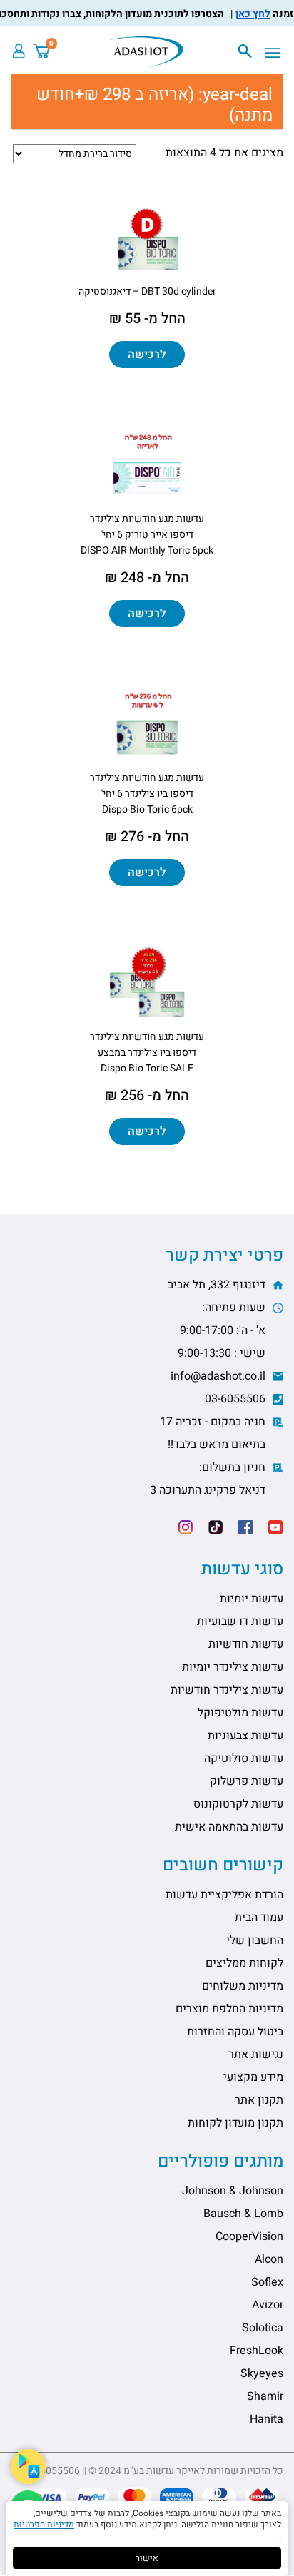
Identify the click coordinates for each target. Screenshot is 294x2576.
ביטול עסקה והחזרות (235, 2032)
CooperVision (249, 2236)
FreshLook (257, 2351)
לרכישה (147, 355)
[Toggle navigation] (277, 54)
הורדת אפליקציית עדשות (224, 1895)
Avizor (268, 2305)
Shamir (265, 2396)
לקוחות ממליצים (244, 1963)
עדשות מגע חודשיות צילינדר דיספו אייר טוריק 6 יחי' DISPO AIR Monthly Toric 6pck (147, 535)
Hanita (267, 2419)
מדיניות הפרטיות (44, 2525)
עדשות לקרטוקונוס (238, 1804)
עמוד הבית (259, 1918)
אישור (147, 2558)
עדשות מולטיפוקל (240, 1713)
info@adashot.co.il (219, 1376)
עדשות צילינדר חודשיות (227, 1690)
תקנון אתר (259, 2100)
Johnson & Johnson (233, 2191)
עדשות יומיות (252, 1599)
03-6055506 (237, 1399)
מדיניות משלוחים (243, 1986)
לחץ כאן (264, 14)
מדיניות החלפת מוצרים (229, 2009)
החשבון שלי (255, 1940)
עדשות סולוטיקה (244, 1758)
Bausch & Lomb (243, 2214)
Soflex (267, 2282)
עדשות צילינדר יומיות (233, 1667)
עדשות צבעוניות (245, 1736)
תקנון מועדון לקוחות (235, 2123)
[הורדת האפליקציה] (28, 2466)
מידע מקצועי (253, 2077)
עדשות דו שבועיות (240, 1622)
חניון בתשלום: (209, 1479)
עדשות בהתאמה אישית (229, 1827)
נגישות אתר (256, 2055)
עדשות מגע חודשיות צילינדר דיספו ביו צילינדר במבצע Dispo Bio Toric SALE (147, 1053)
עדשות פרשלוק (247, 1781)
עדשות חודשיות (246, 1644)
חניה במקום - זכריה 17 (214, 1433)
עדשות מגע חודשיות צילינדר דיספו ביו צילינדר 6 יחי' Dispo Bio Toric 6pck (147, 794)
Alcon (269, 2259)
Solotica (263, 2328)
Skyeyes (262, 2373)
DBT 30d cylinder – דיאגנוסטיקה (147, 291)
